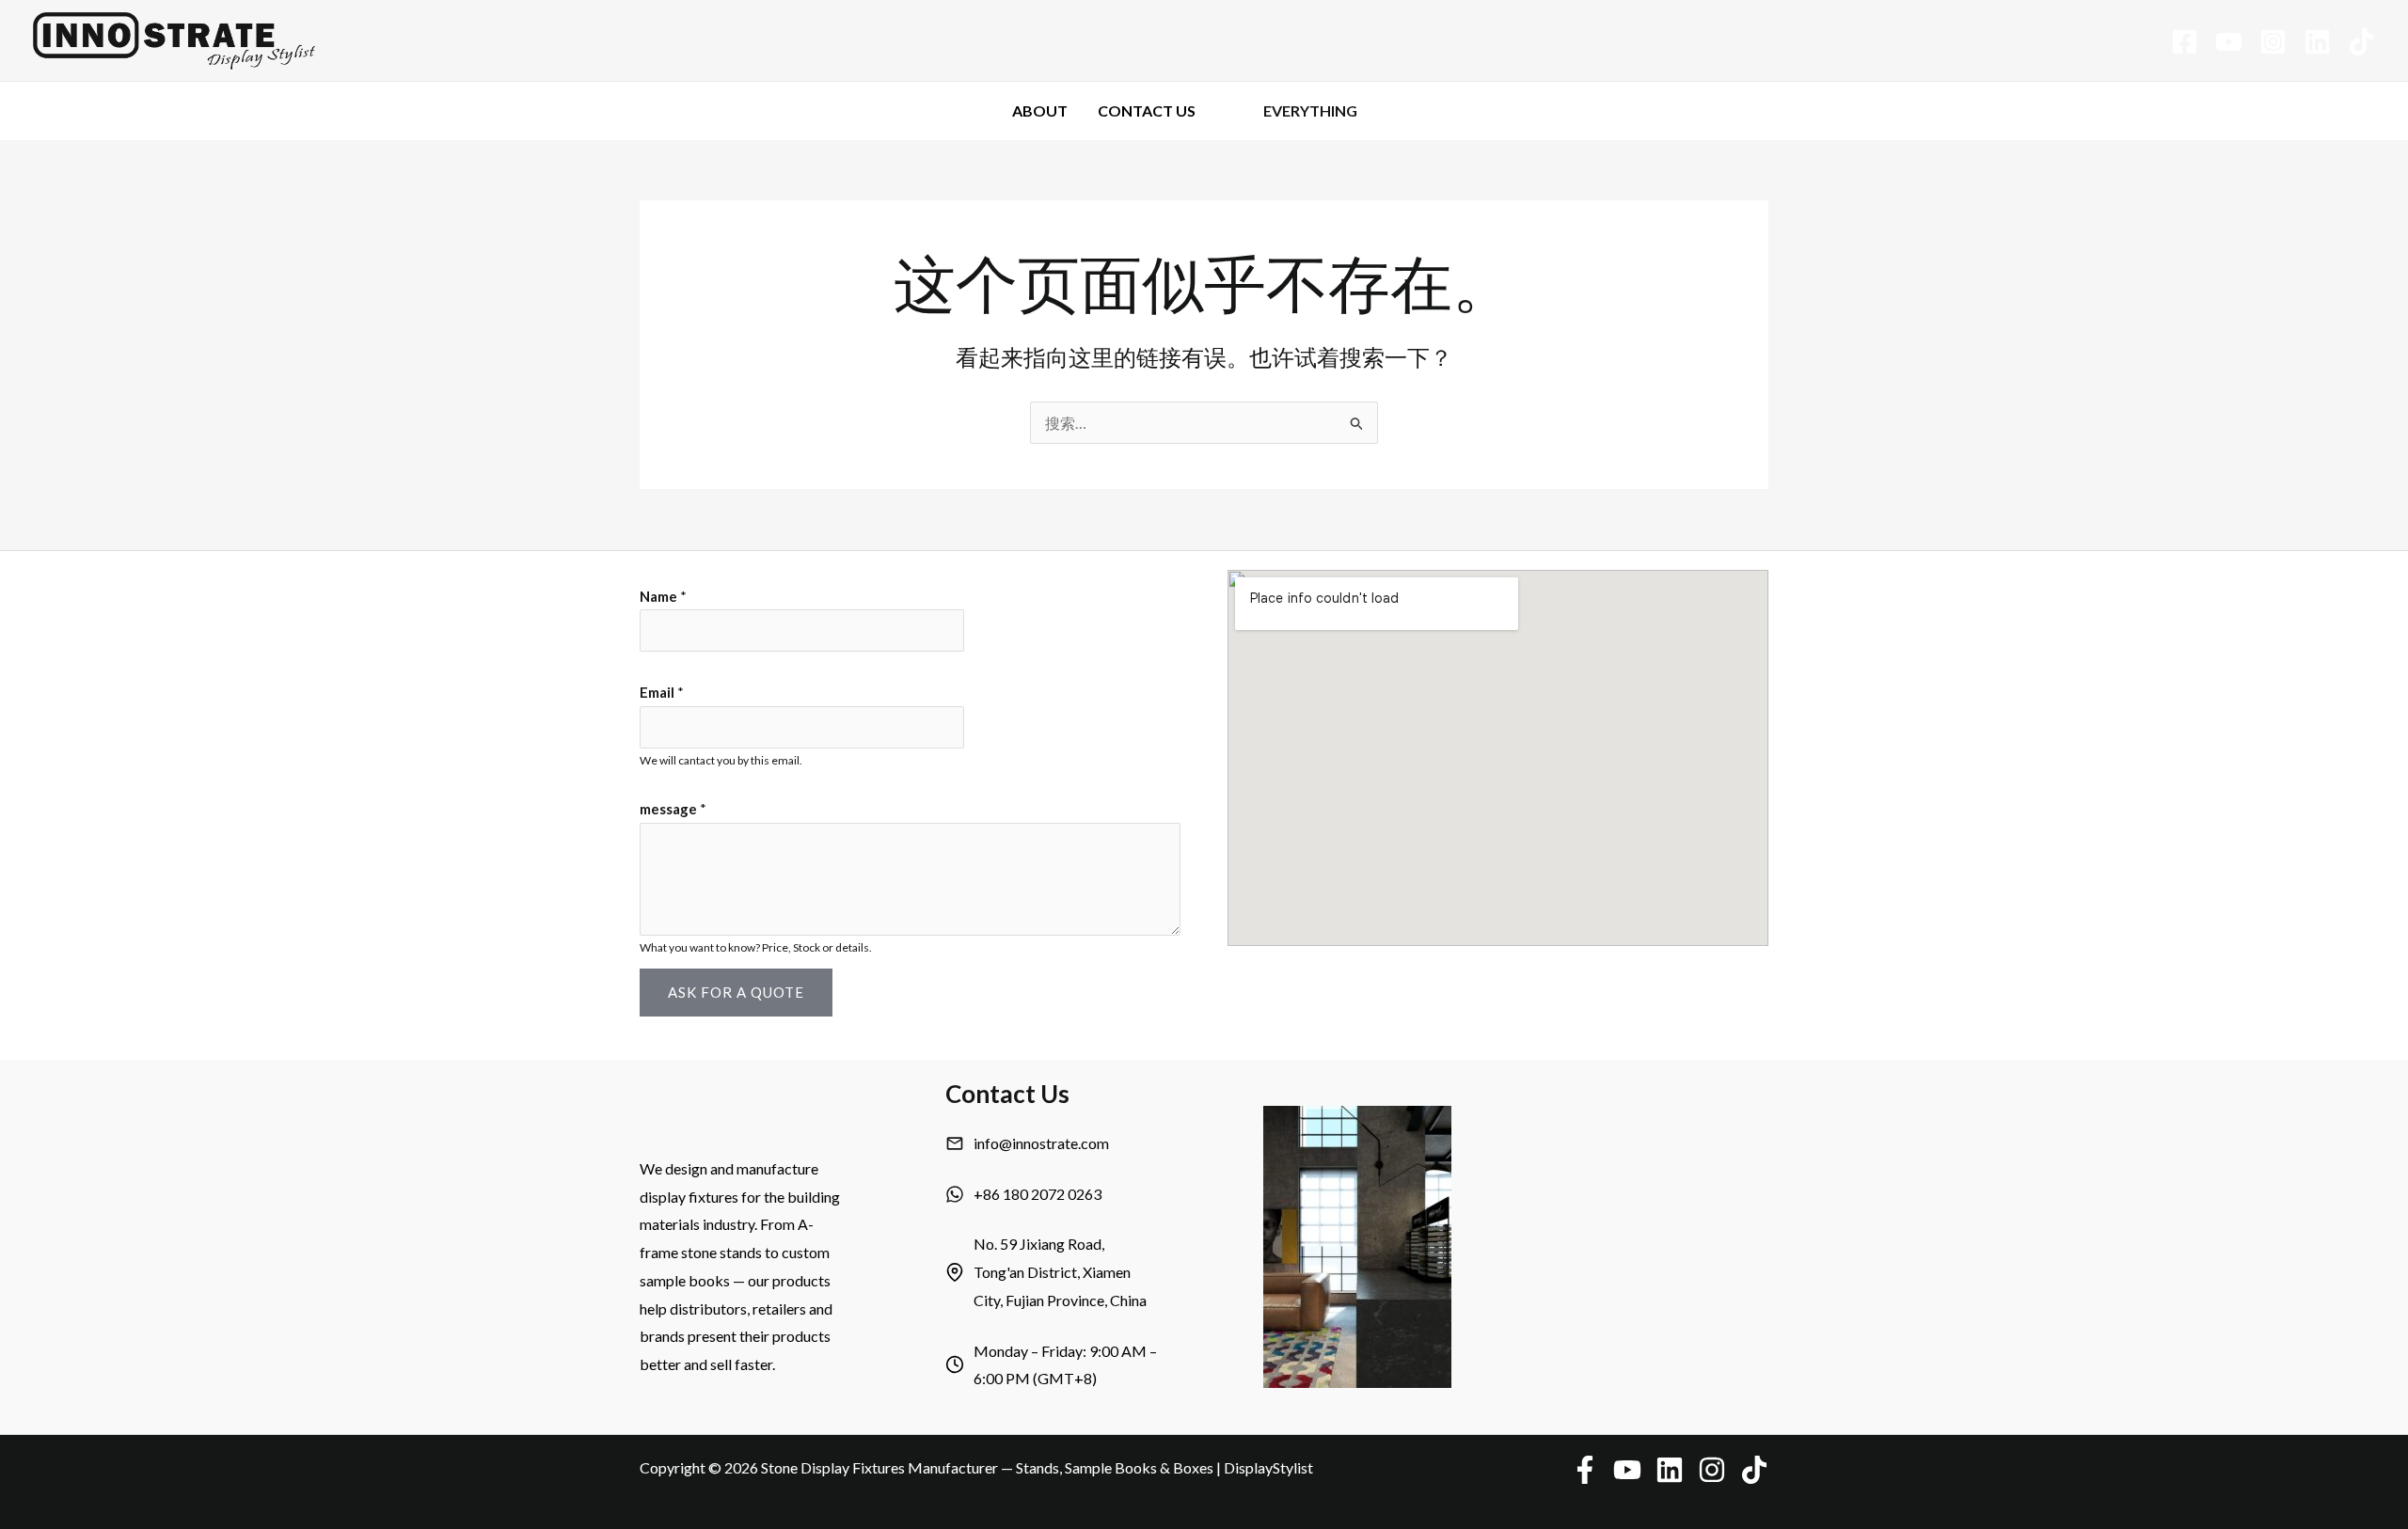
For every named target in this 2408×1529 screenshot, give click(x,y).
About (1040, 110)
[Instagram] (2273, 42)
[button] (1401, 111)
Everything (1310, 110)
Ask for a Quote (736, 992)
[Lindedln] (2317, 42)
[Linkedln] (1670, 1470)
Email (662, 692)
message (673, 809)
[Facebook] (2185, 42)
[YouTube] (1627, 1470)
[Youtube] (2229, 42)
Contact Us (1147, 110)
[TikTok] (2361, 42)
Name (663, 596)
